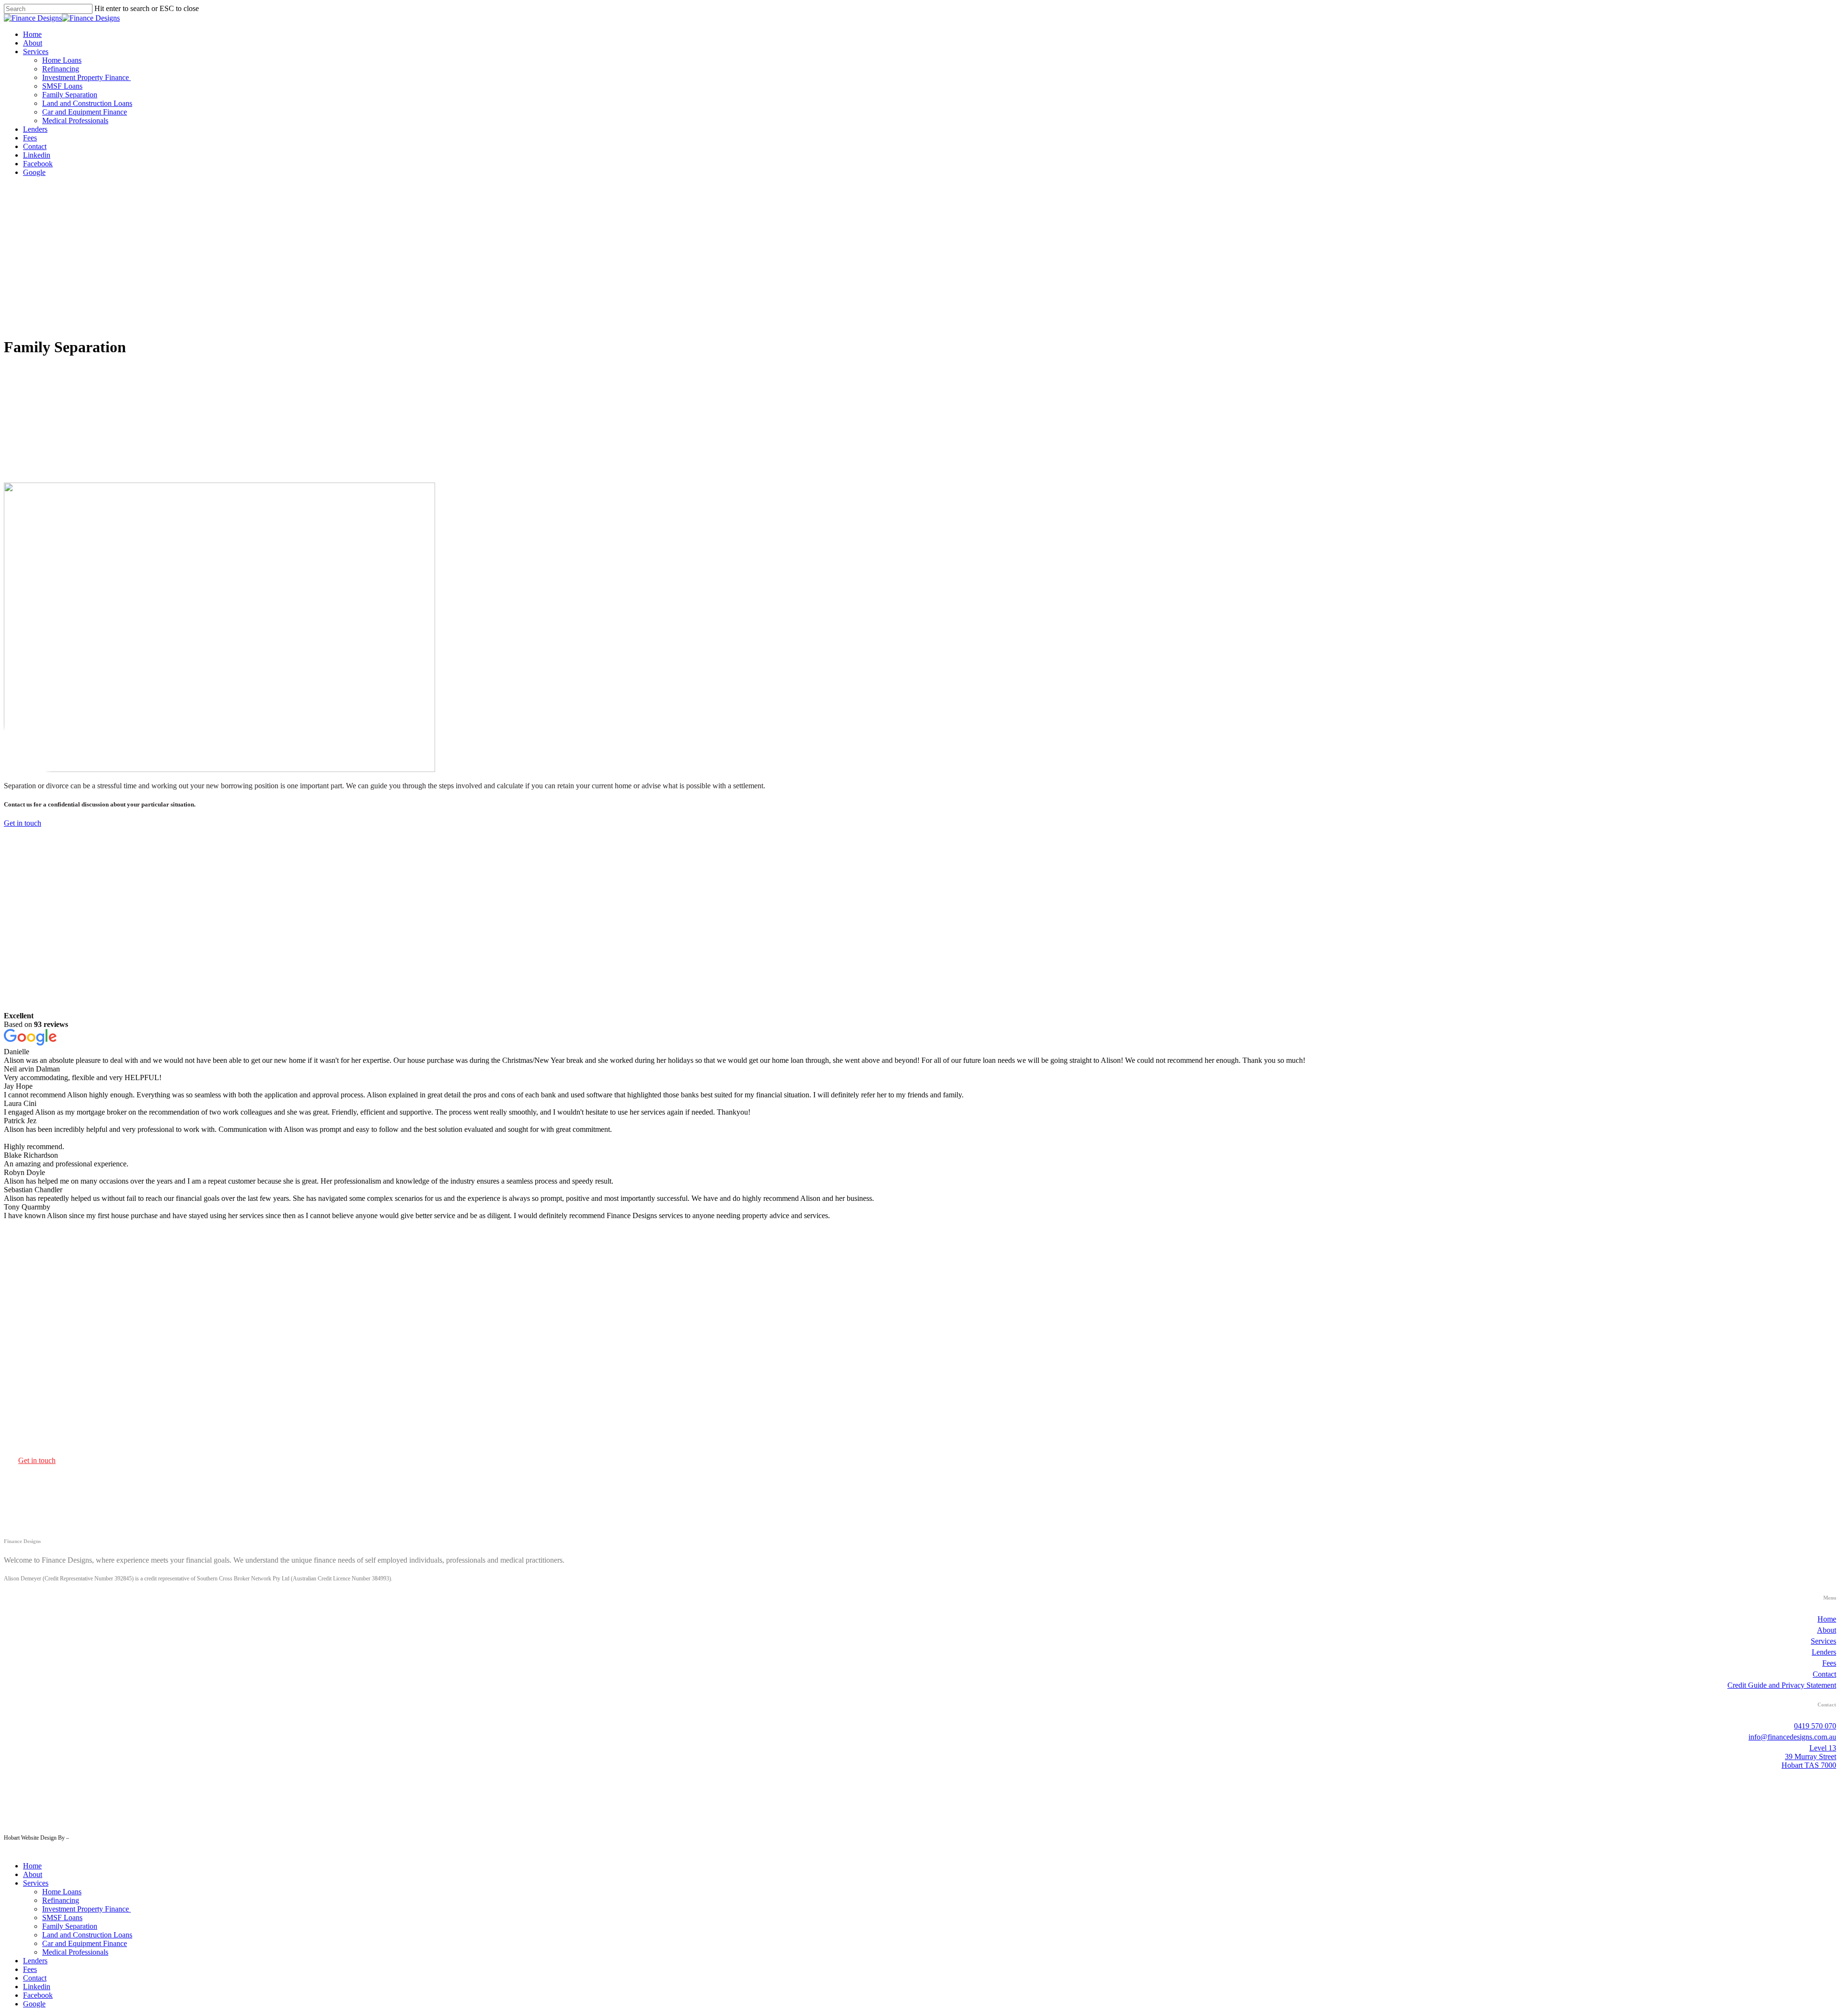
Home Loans (62, 1892)
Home (1827, 1619)
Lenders (1824, 1652)
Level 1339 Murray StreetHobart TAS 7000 (1809, 1757)
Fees (1829, 1663)
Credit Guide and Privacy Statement (1782, 1685)
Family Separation (70, 1926)
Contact (1824, 1674)
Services (1823, 1641)
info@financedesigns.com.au (1792, 1737)
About (1827, 1630)
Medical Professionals (75, 1952)
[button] (23, 823)
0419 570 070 (1815, 1726)
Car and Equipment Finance (85, 1943)
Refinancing (61, 1900)
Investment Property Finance (86, 1909)
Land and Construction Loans (87, 1935)
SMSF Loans (62, 1918)
